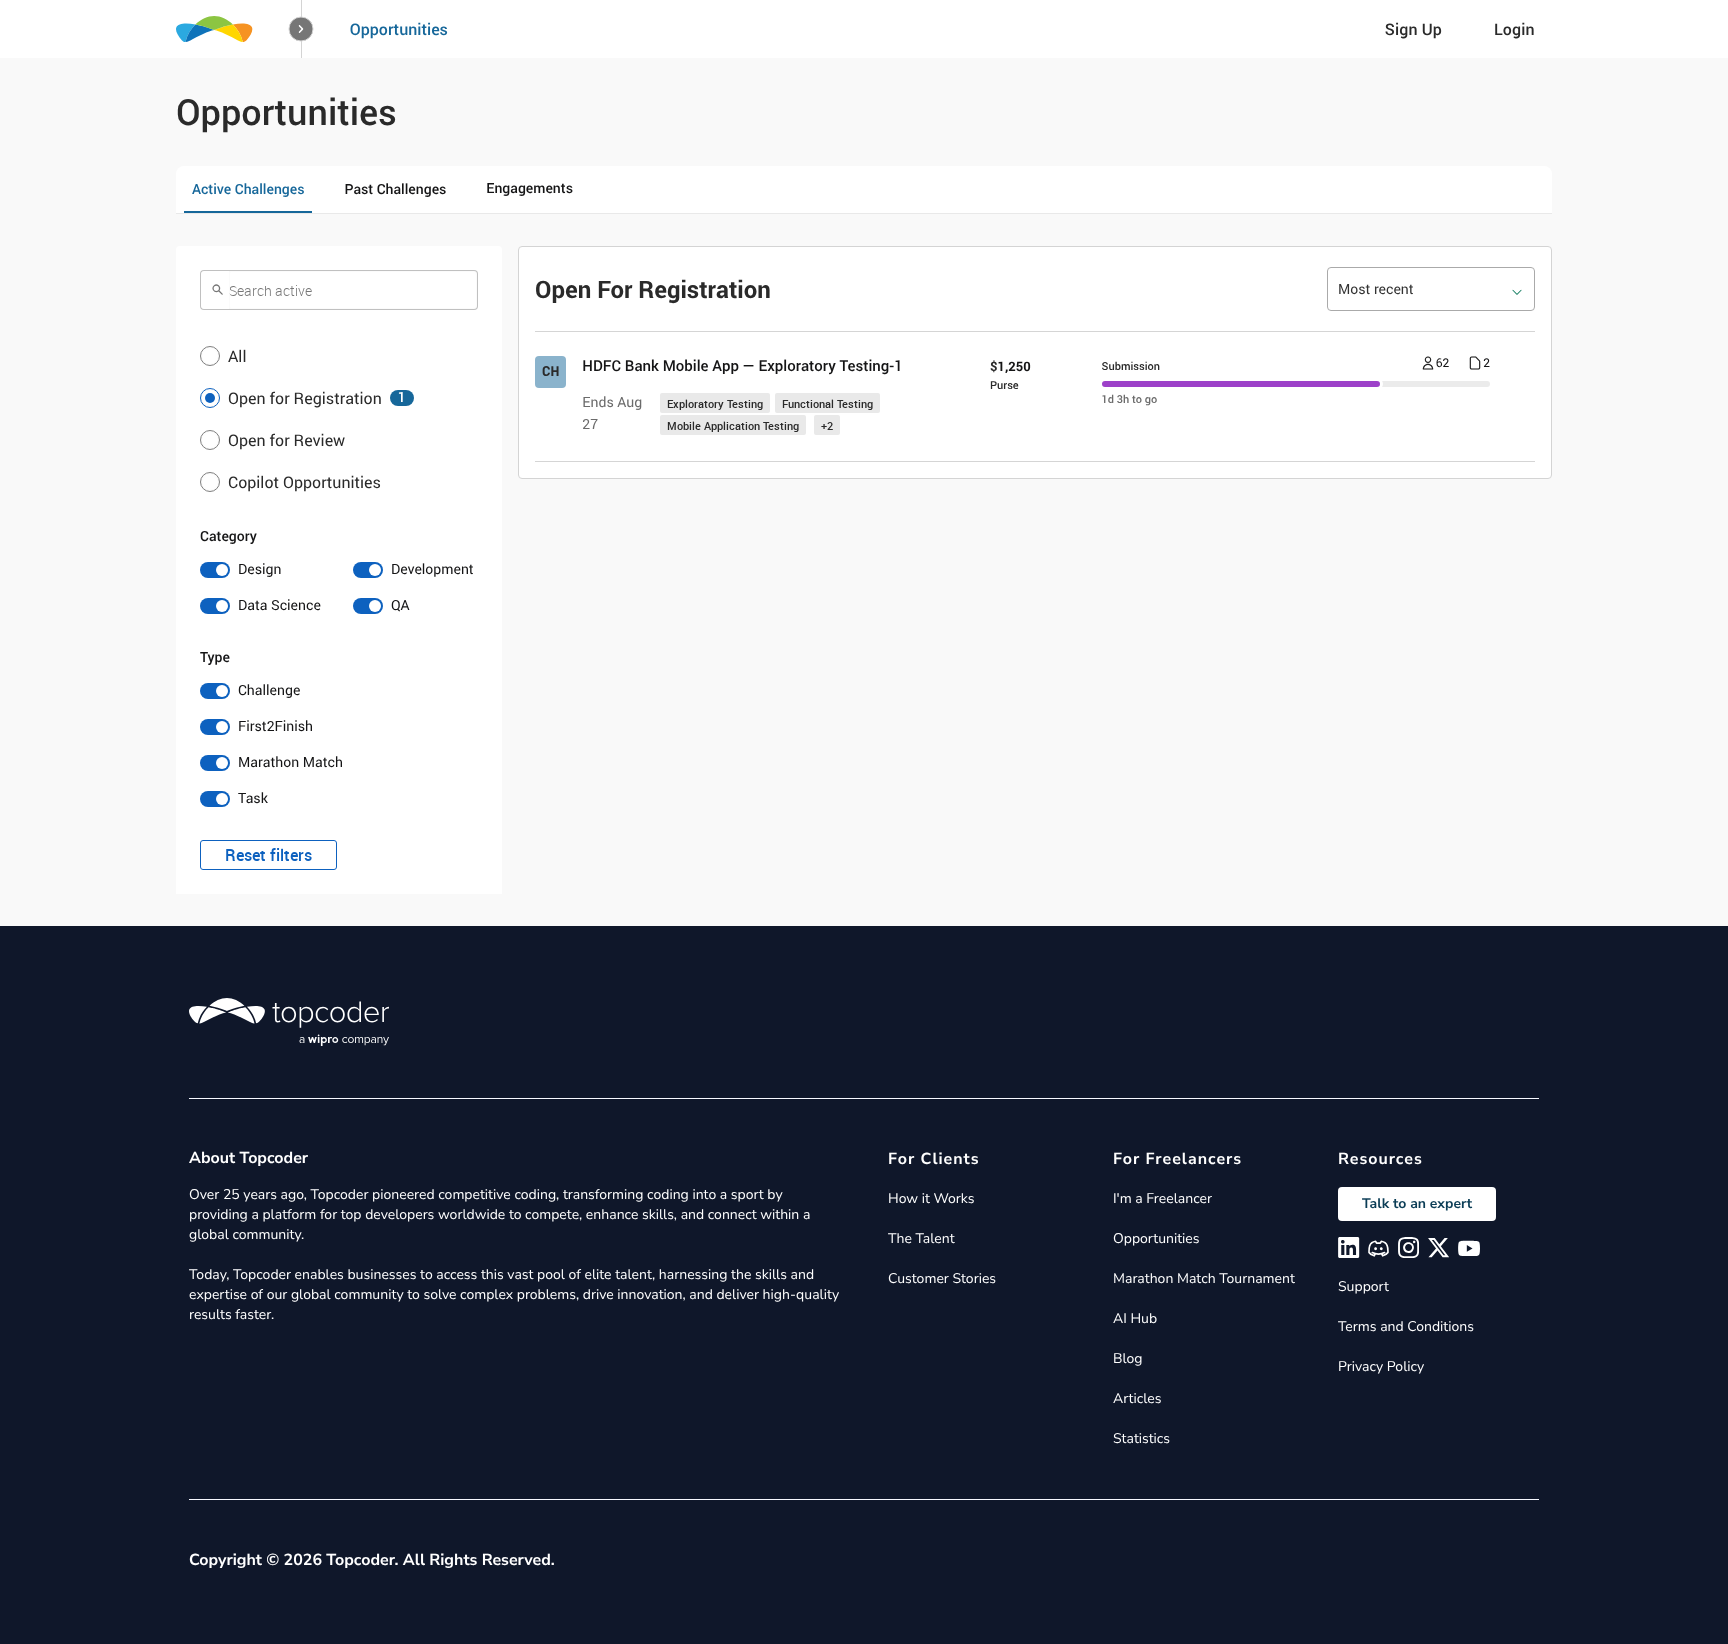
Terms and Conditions (1406, 1326)
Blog (1128, 1358)
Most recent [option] (1376, 289)
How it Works (931, 1198)
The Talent (921, 1238)
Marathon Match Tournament (1204, 1278)
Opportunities (399, 29)
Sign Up (1413, 29)
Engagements (529, 188)
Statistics (1141, 1438)
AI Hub (1135, 1318)
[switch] (262, 570)
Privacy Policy (1381, 1366)
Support (1363, 1286)
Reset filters (268, 855)
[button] (301, 29)
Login (1514, 29)
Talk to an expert (1417, 1203)
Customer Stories (942, 1278)
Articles (1137, 1398)
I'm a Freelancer (1162, 1198)
